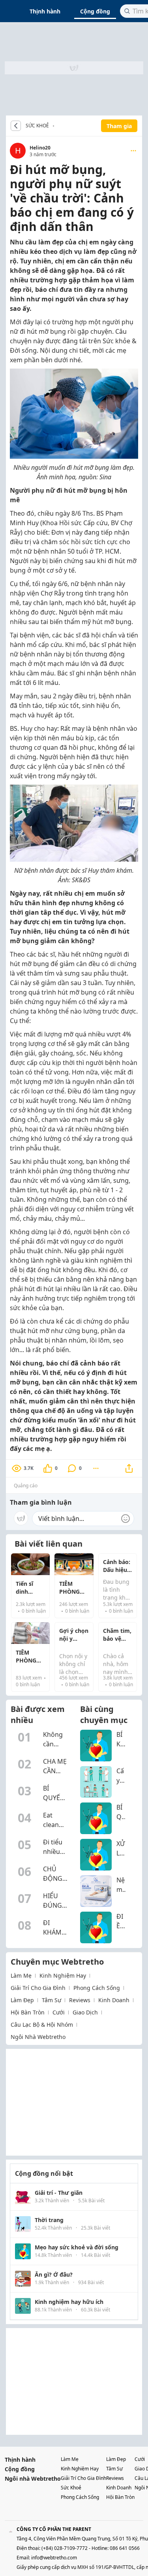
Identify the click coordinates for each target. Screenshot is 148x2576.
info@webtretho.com (54, 2558)
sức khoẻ (71, 2488)
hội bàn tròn (28, 2012)
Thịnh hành (45, 11)
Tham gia (119, 126)
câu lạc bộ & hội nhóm (42, 2025)
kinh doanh (114, 2000)
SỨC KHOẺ (37, 126)
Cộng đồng (95, 11)
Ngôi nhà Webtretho (33, 2479)
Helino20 (40, 148)
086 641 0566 (125, 2548)
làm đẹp (22, 2000)
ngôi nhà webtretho (38, 2037)
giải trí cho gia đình (38, 1988)
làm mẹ (21, 1976)
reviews (80, 2000)
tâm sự (52, 2000)
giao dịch (85, 2012)
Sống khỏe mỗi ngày (56, 126)
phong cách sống (97, 1988)
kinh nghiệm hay (63, 1976)
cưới (59, 2012)
